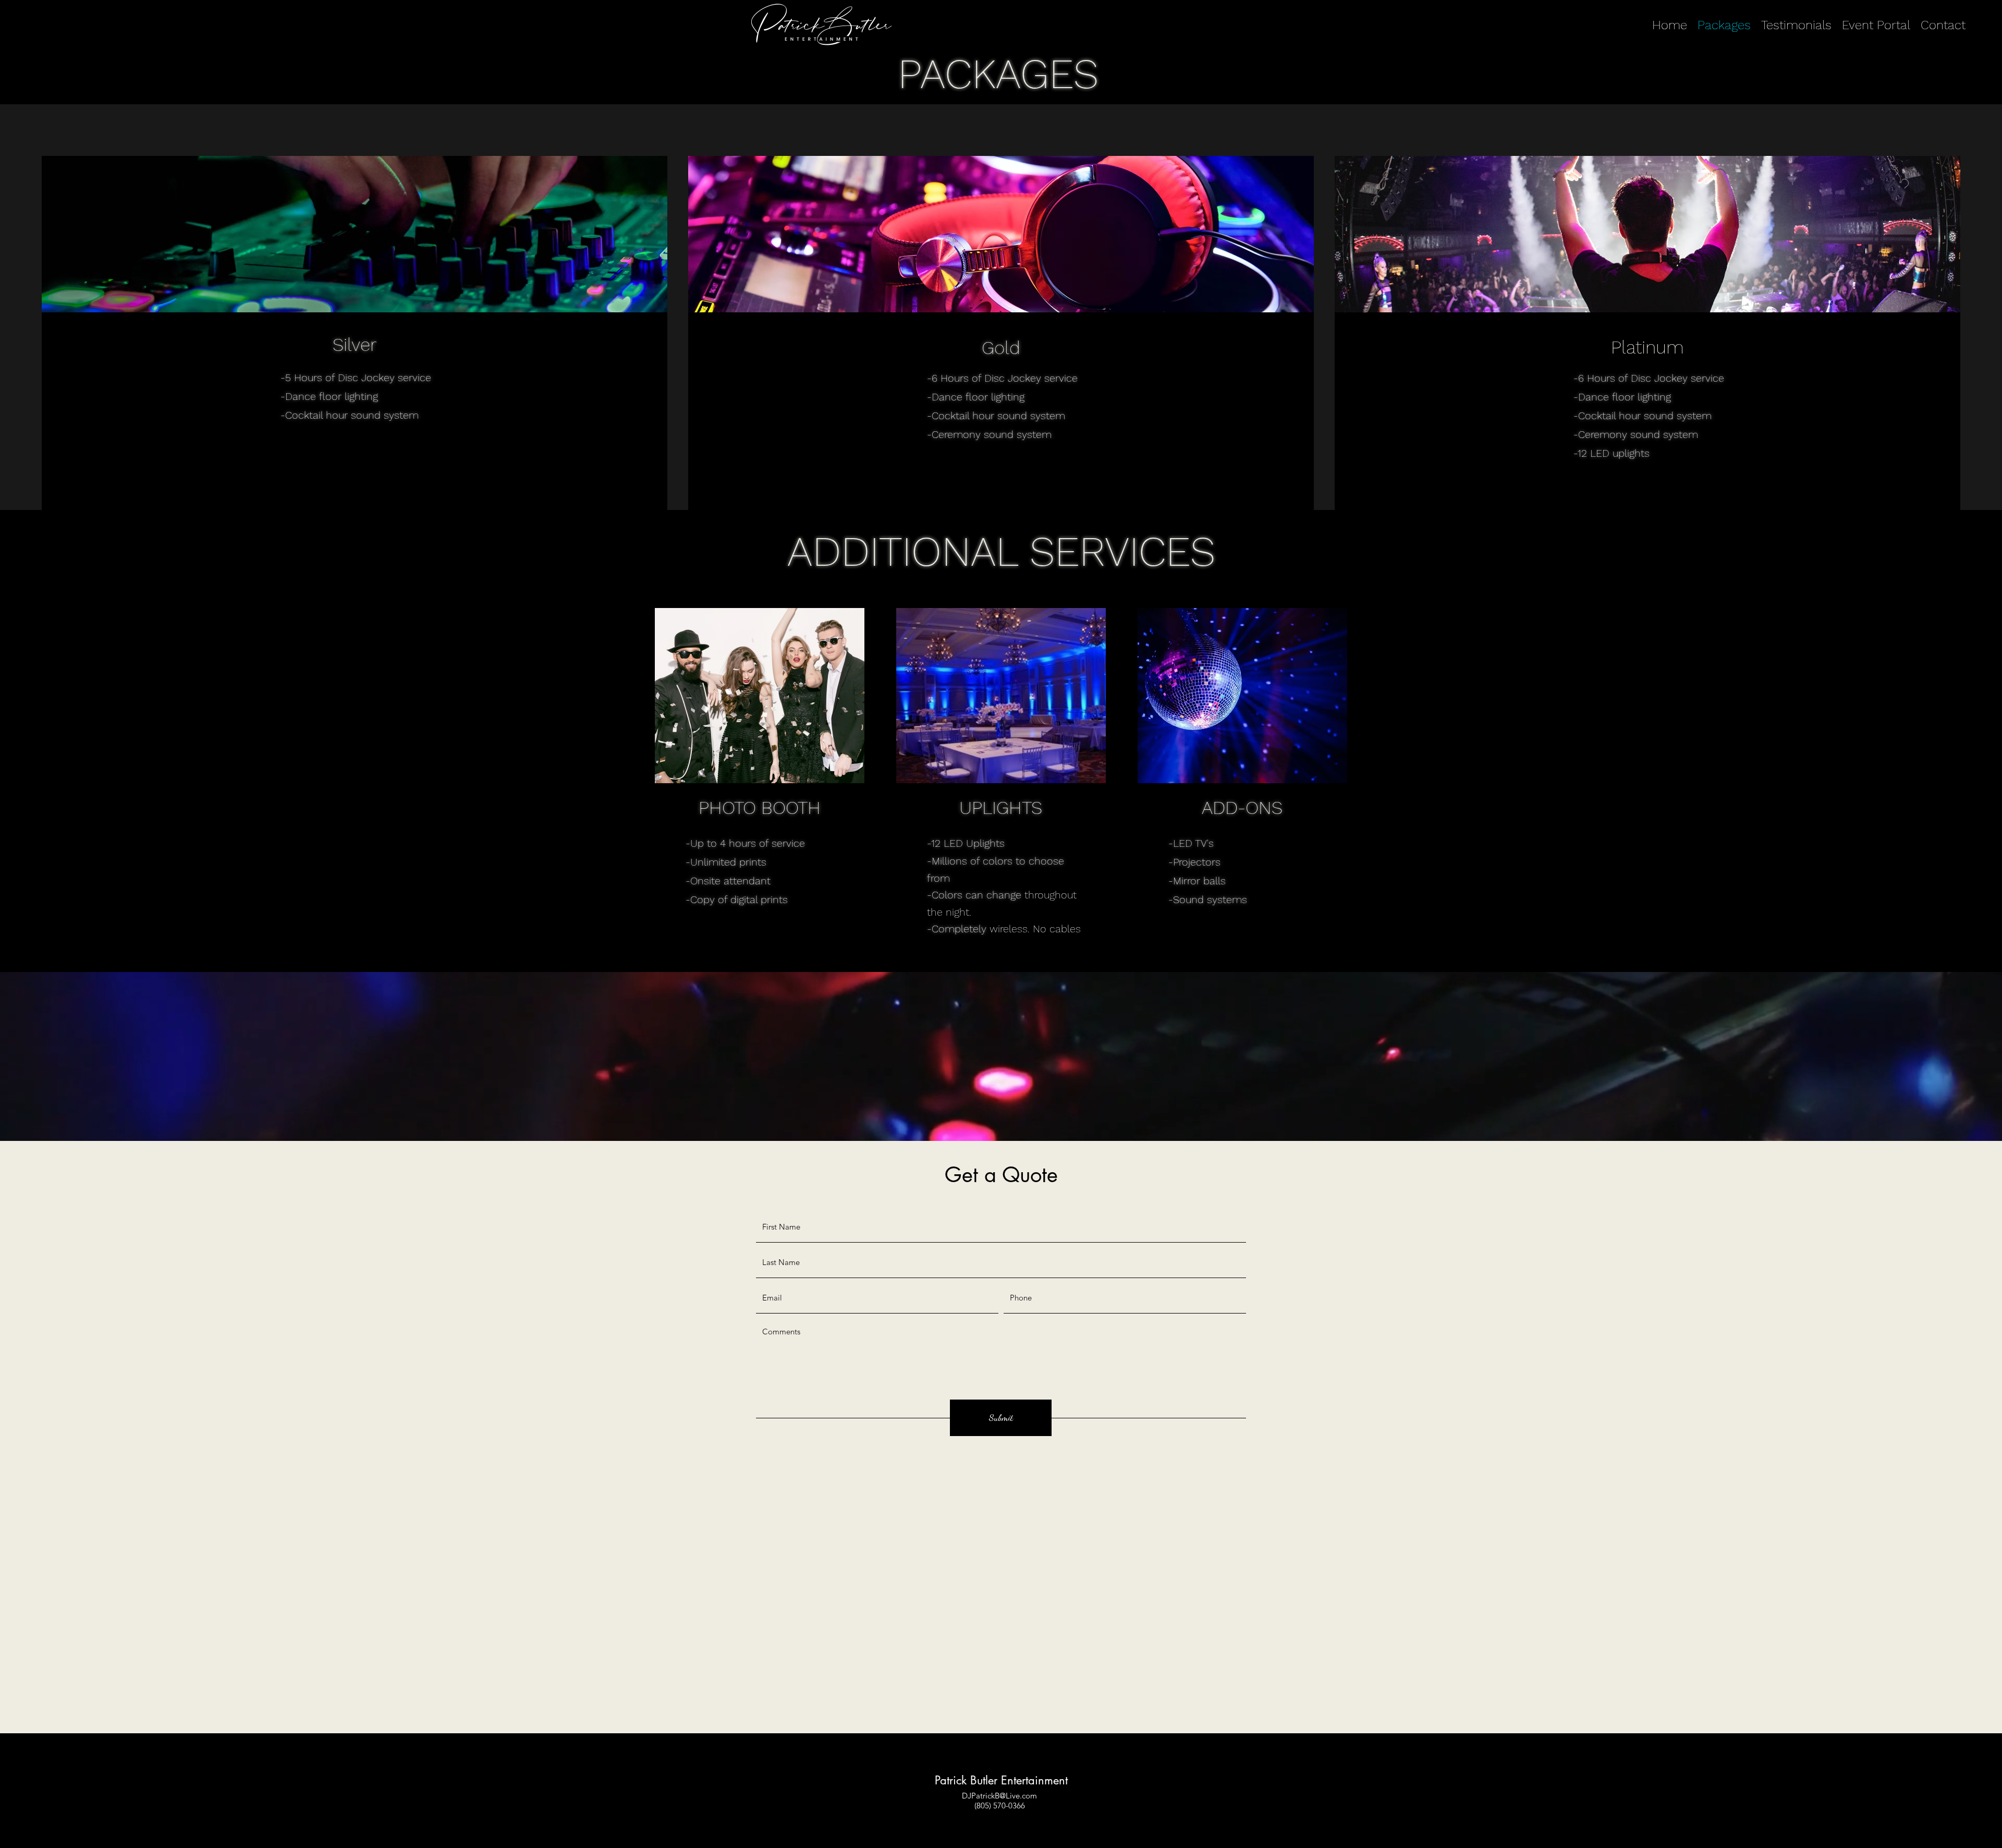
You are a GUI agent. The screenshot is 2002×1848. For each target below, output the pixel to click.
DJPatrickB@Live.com (999, 1796)
